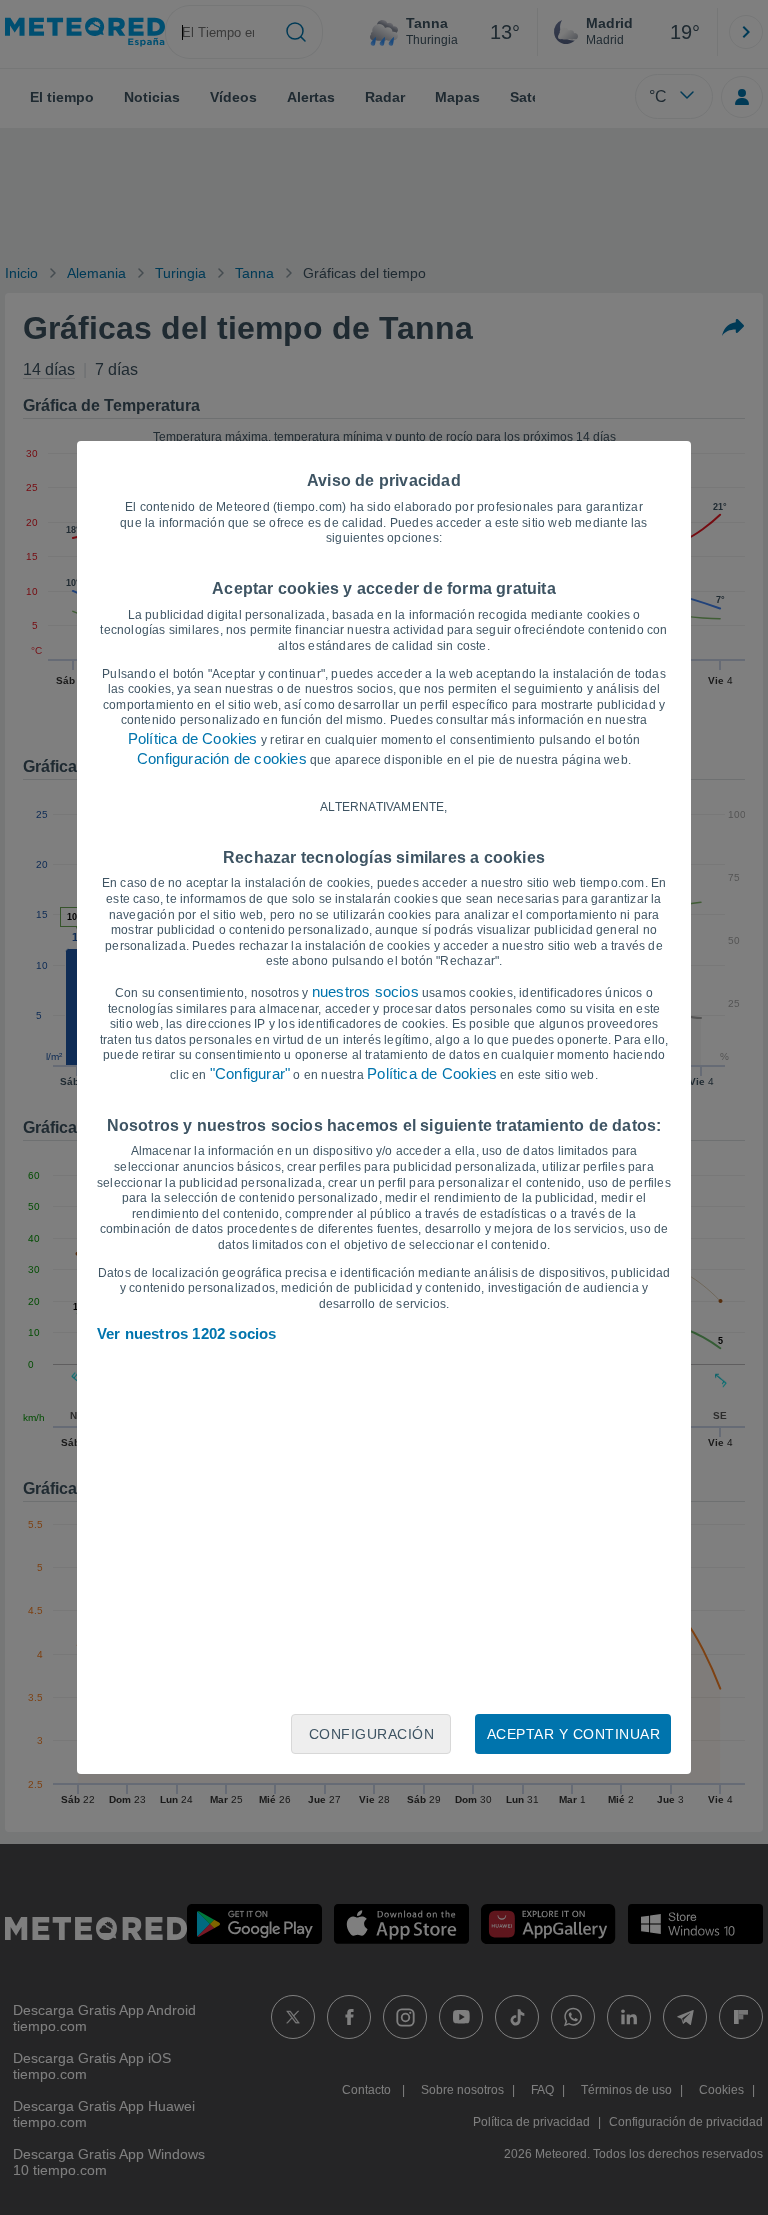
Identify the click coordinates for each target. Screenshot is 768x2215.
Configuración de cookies (222, 758)
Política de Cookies (193, 738)
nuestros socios (365, 991)
